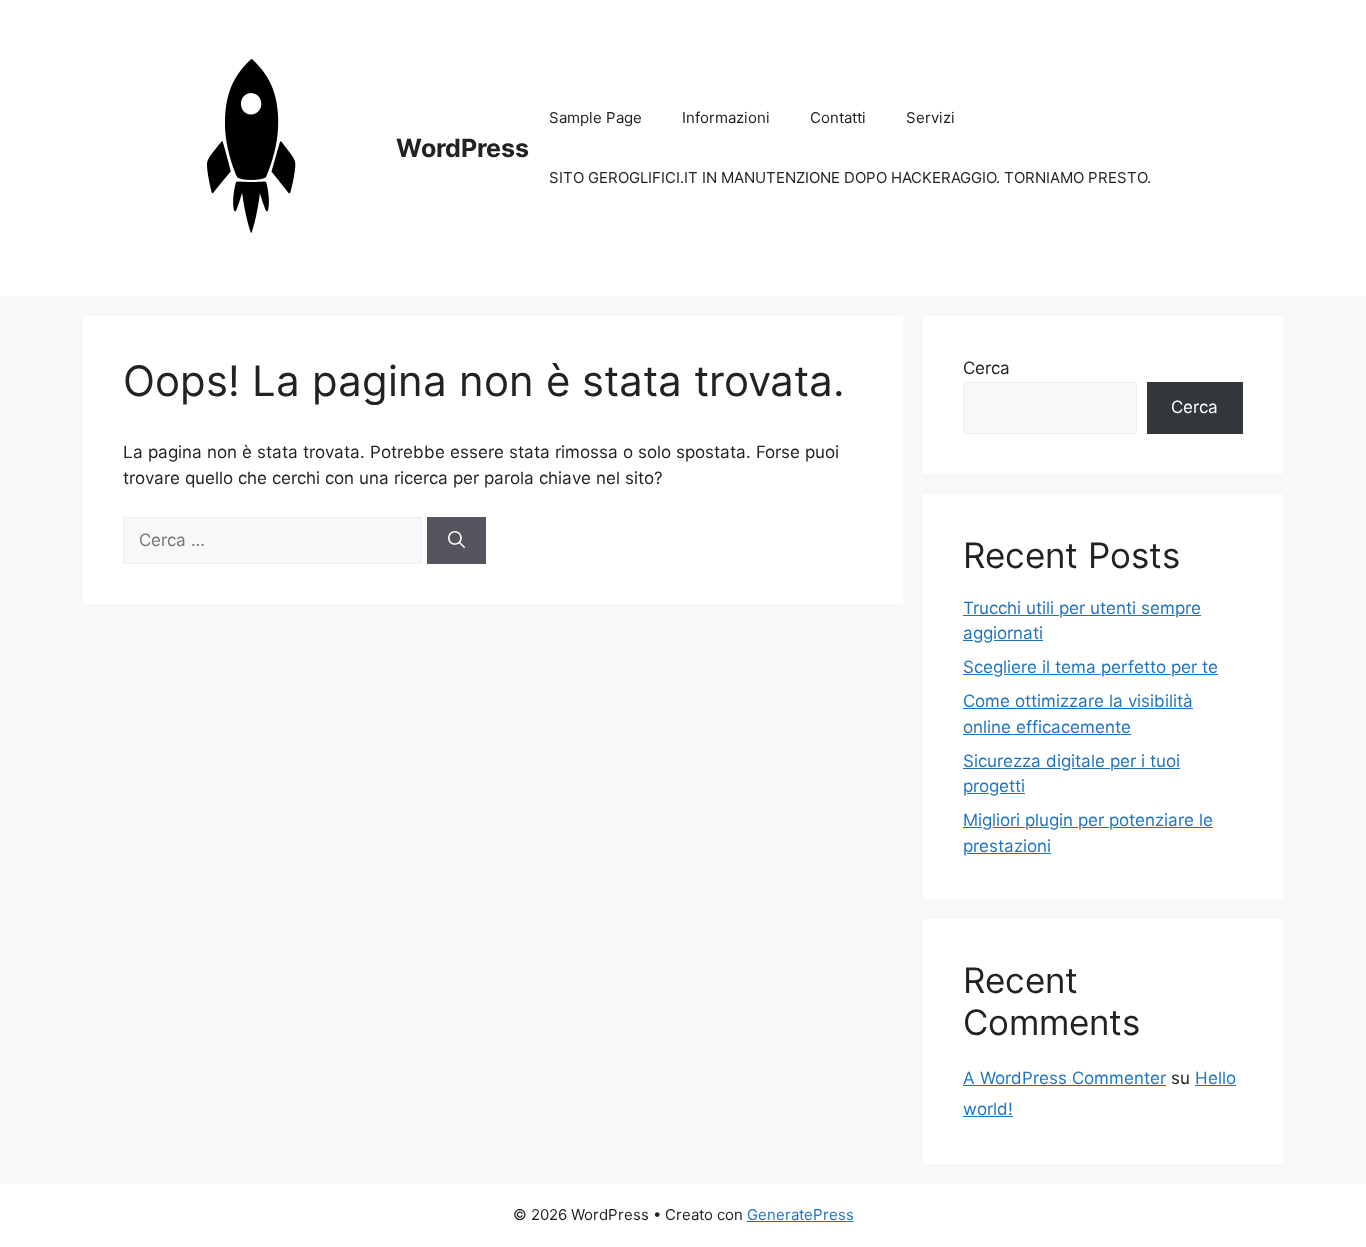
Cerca (986, 368)
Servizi (930, 117)
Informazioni (726, 117)
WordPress (462, 148)
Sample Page (595, 117)
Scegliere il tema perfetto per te (1090, 667)
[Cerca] (456, 541)
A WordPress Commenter (1064, 1078)
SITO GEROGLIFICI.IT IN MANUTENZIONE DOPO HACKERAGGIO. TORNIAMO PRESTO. (850, 177)
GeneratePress (800, 1214)
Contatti (838, 117)
